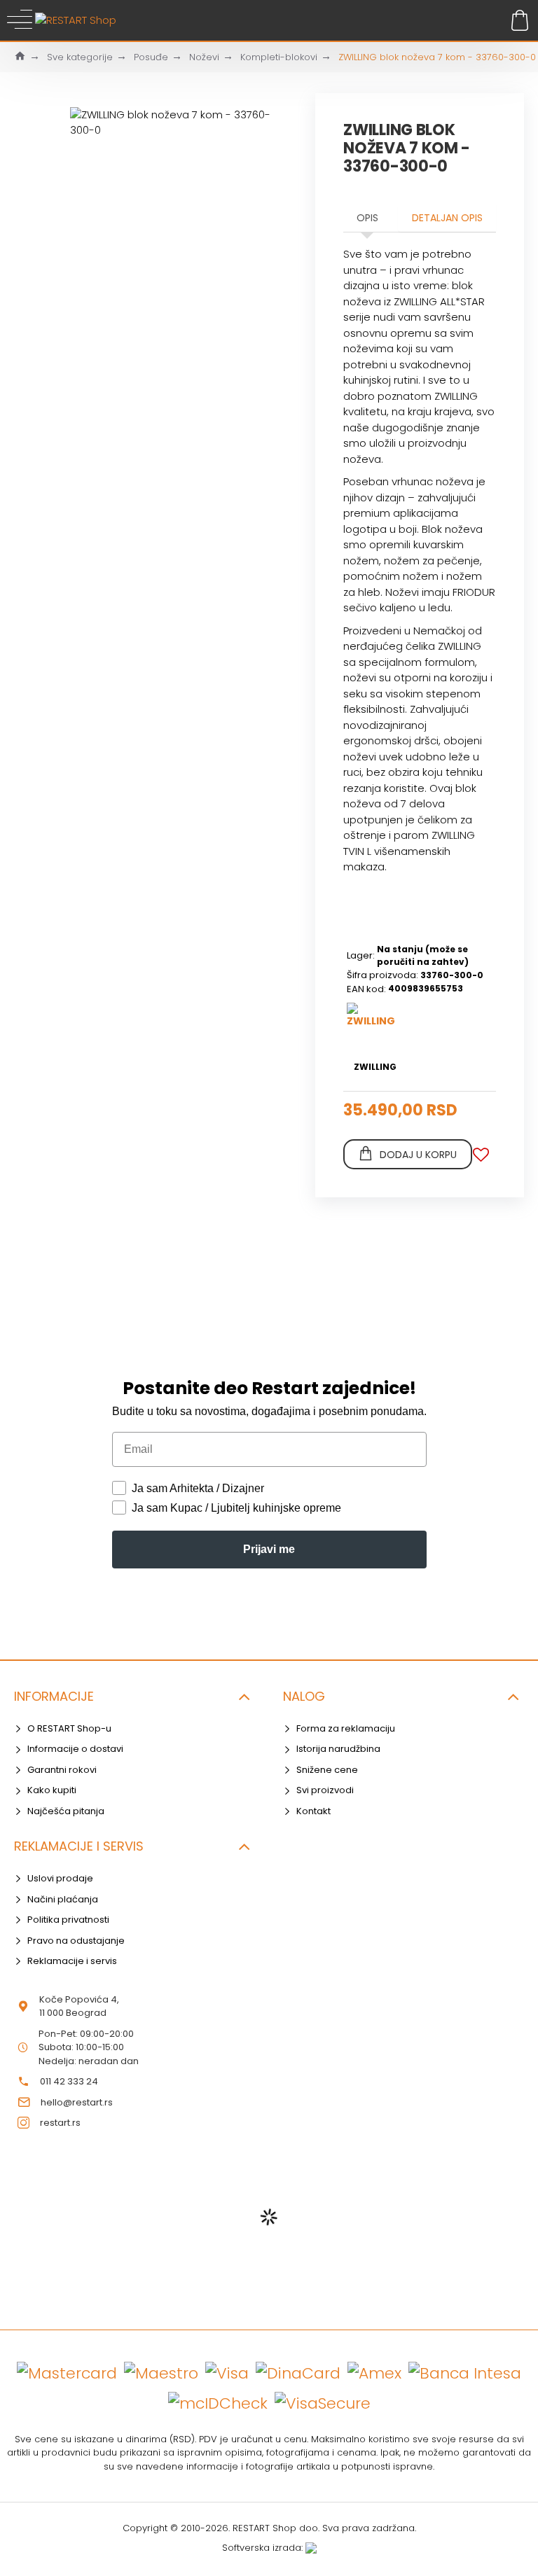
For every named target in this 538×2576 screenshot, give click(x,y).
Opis (367, 218)
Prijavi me (269, 1549)
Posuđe (151, 57)
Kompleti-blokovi (279, 57)
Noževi (204, 57)
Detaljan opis (447, 218)
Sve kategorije (80, 57)
